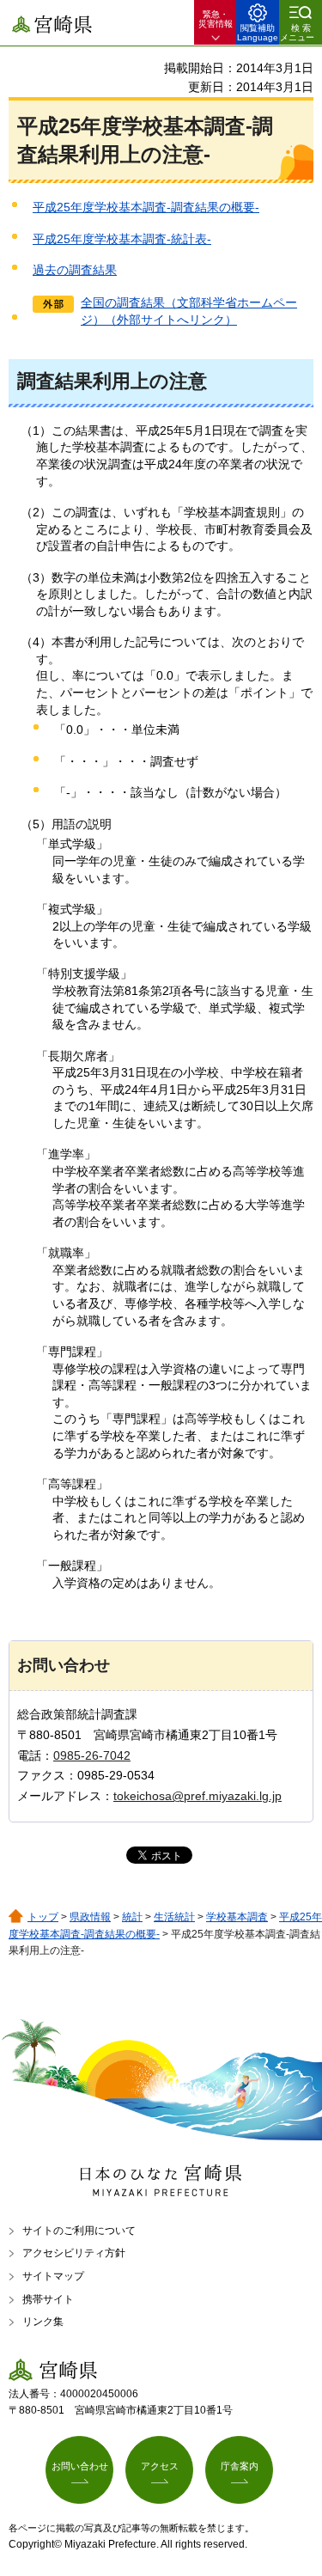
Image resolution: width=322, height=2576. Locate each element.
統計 (132, 1917)
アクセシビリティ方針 (74, 2253)
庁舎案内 (240, 2466)
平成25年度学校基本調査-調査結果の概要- (146, 207)
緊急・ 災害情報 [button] (216, 19)
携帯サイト (48, 2299)
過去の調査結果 (75, 270)
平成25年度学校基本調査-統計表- (122, 239)
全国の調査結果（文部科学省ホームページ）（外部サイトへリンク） (189, 311)
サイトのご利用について (79, 2231)
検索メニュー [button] (297, 33)
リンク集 (43, 2322)
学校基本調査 (237, 1917)
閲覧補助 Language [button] (258, 33)
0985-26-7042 (92, 1755)
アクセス (160, 2466)
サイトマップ (53, 2276)
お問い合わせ (80, 2466)
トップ (43, 1917)
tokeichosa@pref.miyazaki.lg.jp (197, 1796)
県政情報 (90, 1917)
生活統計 (174, 1917)
